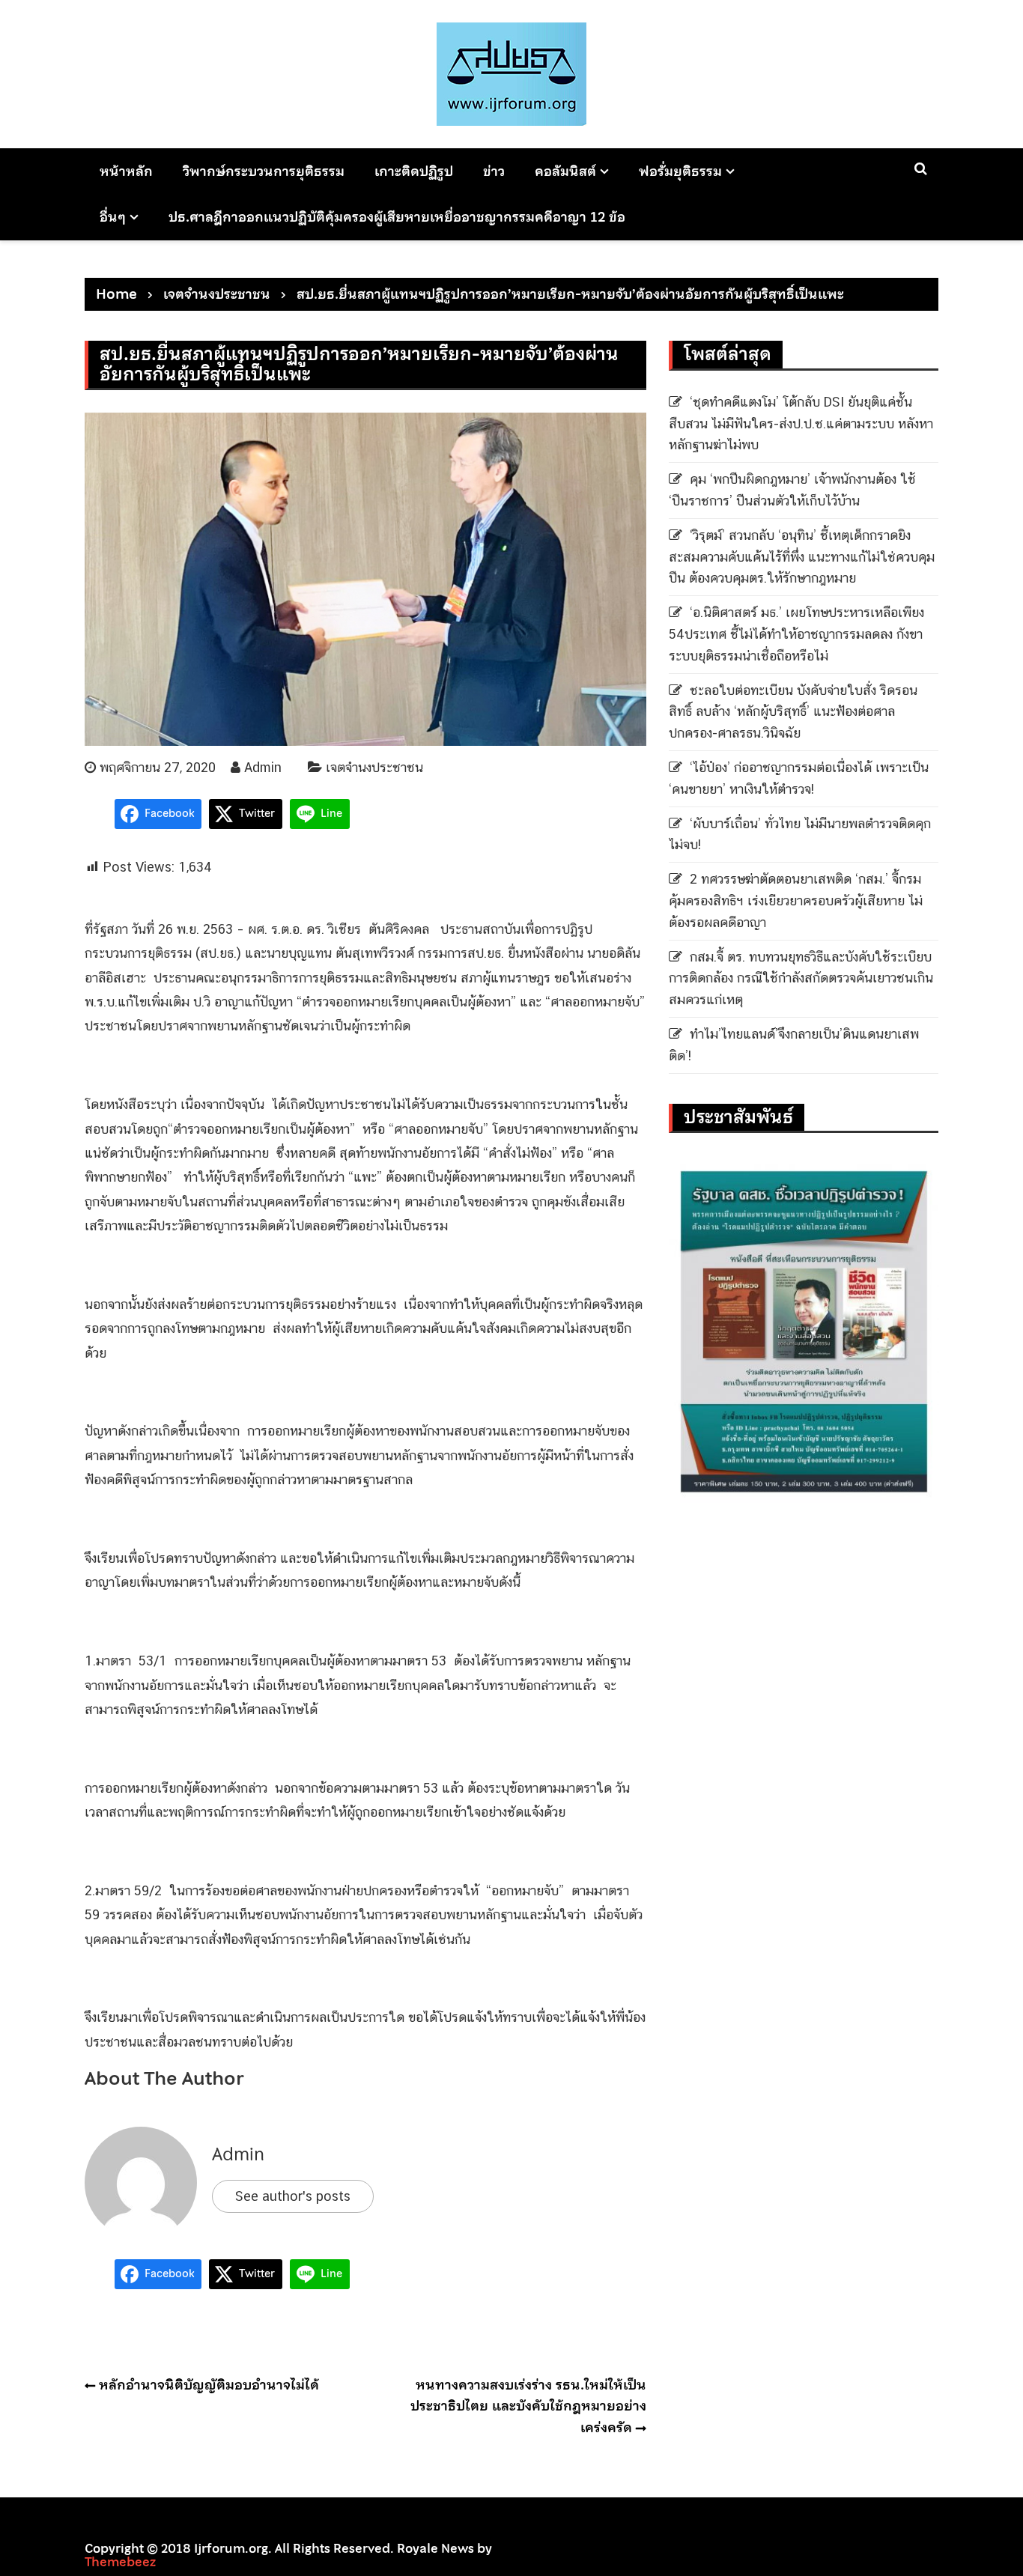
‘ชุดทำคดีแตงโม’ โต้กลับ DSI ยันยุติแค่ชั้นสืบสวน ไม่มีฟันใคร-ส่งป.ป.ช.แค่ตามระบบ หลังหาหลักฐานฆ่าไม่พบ (801, 423)
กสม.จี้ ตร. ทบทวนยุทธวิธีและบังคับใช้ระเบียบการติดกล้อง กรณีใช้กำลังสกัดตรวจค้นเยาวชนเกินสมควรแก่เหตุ (801, 978)
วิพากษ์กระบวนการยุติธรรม (264, 171)
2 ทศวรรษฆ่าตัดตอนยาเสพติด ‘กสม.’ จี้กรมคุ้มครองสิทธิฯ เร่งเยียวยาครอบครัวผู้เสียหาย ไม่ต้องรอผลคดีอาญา (796, 900)
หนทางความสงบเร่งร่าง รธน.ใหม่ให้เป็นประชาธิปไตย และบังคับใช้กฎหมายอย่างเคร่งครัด (528, 2406)
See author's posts (293, 2196)
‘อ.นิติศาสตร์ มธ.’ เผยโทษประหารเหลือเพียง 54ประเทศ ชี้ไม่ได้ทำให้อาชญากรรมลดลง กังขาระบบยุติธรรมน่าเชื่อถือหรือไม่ (796, 634)
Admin (263, 767)
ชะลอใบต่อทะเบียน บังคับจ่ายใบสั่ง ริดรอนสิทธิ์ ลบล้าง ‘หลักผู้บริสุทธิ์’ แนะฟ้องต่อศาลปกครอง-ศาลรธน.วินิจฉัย (793, 712)
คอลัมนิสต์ (565, 171)
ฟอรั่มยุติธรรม (680, 171)
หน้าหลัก (126, 171)
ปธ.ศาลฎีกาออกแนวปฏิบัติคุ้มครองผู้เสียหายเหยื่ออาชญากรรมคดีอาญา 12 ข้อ (397, 217)
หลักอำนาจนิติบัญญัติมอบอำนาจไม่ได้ (209, 2385)
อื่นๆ (113, 217)
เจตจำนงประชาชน (374, 767)
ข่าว (494, 171)
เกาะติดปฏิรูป (414, 171)
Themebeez (120, 2562)
